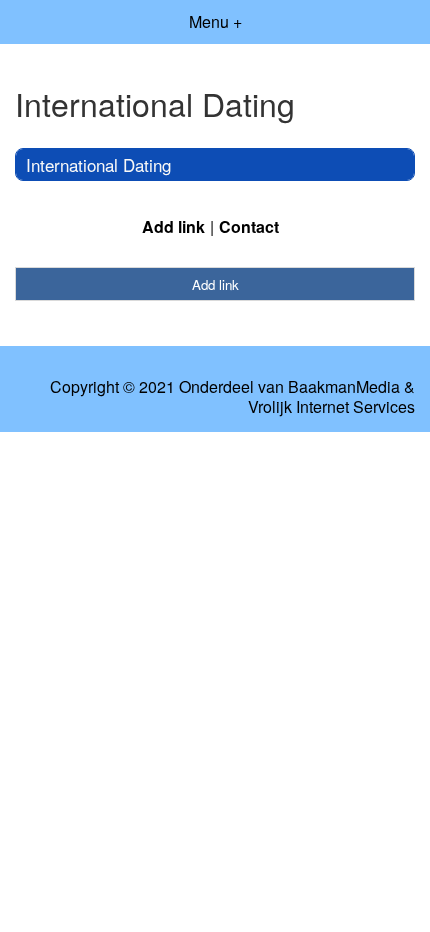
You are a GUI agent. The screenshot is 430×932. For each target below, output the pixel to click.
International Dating (98, 164)
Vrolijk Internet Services (331, 407)
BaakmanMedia (344, 387)
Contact (249, 226)
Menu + (215, 21)
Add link (173, 226)
